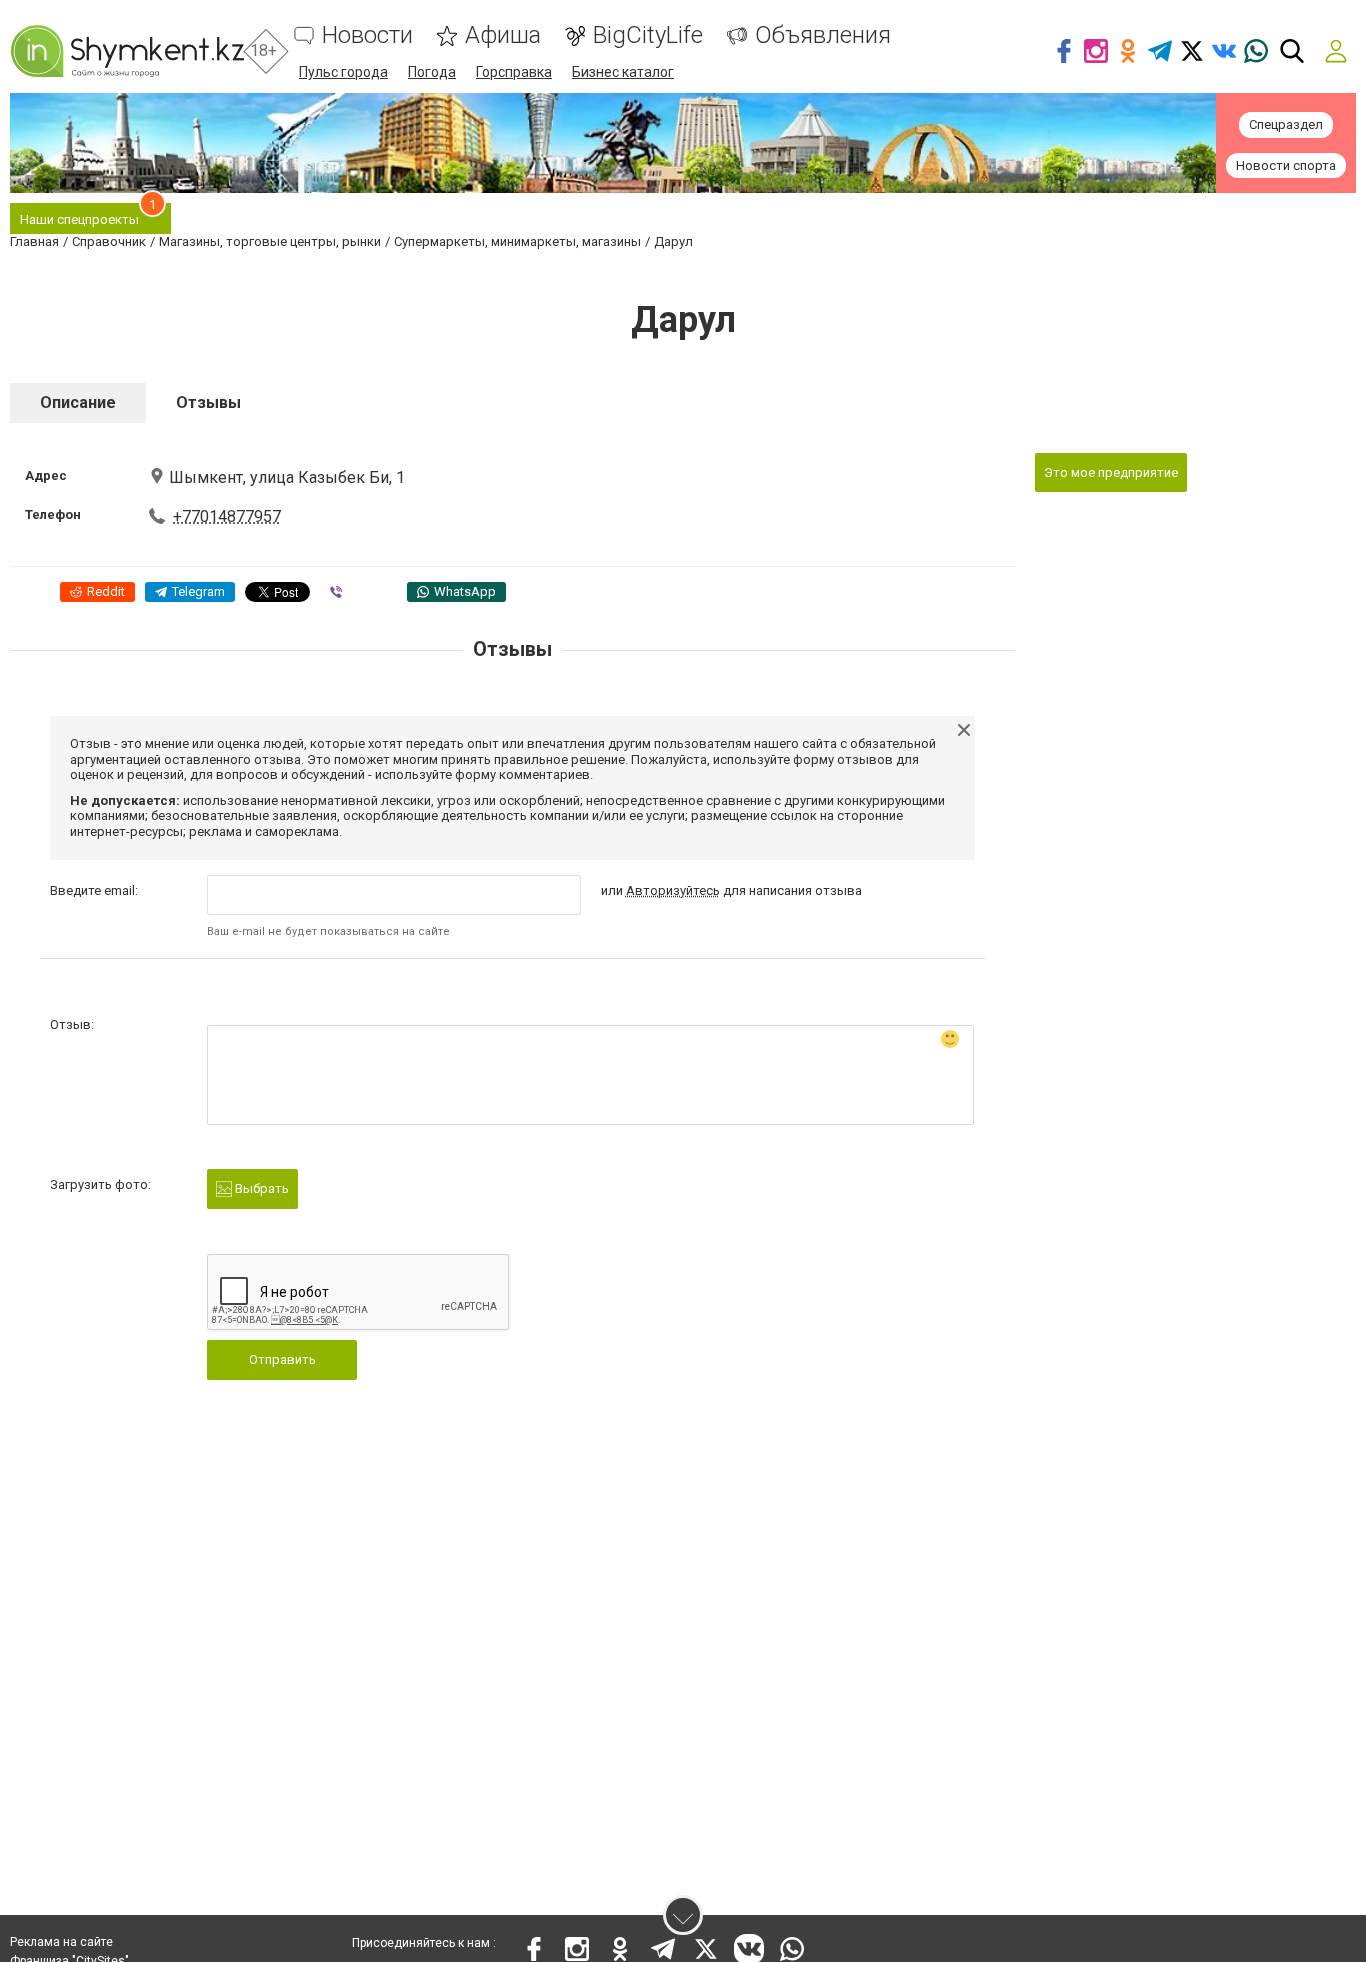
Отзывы (208, 402)
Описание (78, 402)
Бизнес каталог (623, 72)
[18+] (127, 51)
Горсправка (514, 72)
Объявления (823, 35)
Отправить (282, 1359)
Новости (367, 35)
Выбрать (260, 1188)
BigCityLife (648, 35)
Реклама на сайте (61, 1942)
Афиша (503, 35)
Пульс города (343, 72)
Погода (432, 72)
